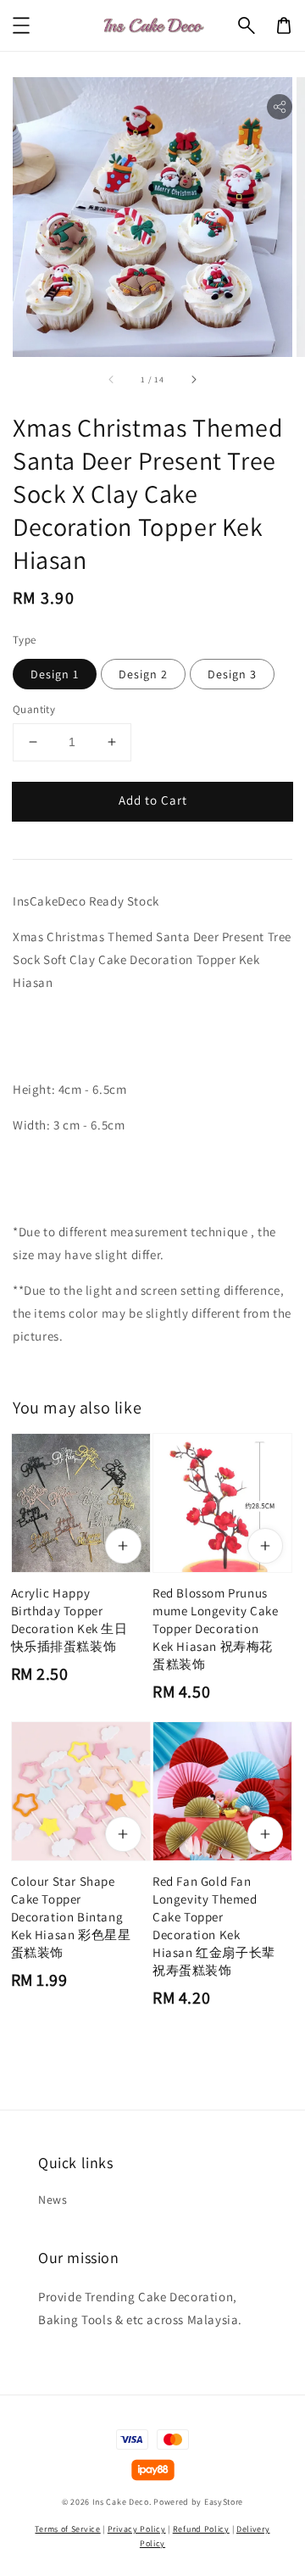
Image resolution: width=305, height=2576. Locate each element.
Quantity (34, 709)
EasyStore (224, 2502)
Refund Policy (201, 2529)
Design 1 (55, 674)
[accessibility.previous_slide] (112, 380)
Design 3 (232, 674)
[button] (247, 25)
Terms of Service (67, 2529)
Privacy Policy (137, 2529)
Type (25, 640)
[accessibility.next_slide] (193, 380)
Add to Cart (153, 800)
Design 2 (143, 674)
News (53, 2200)
